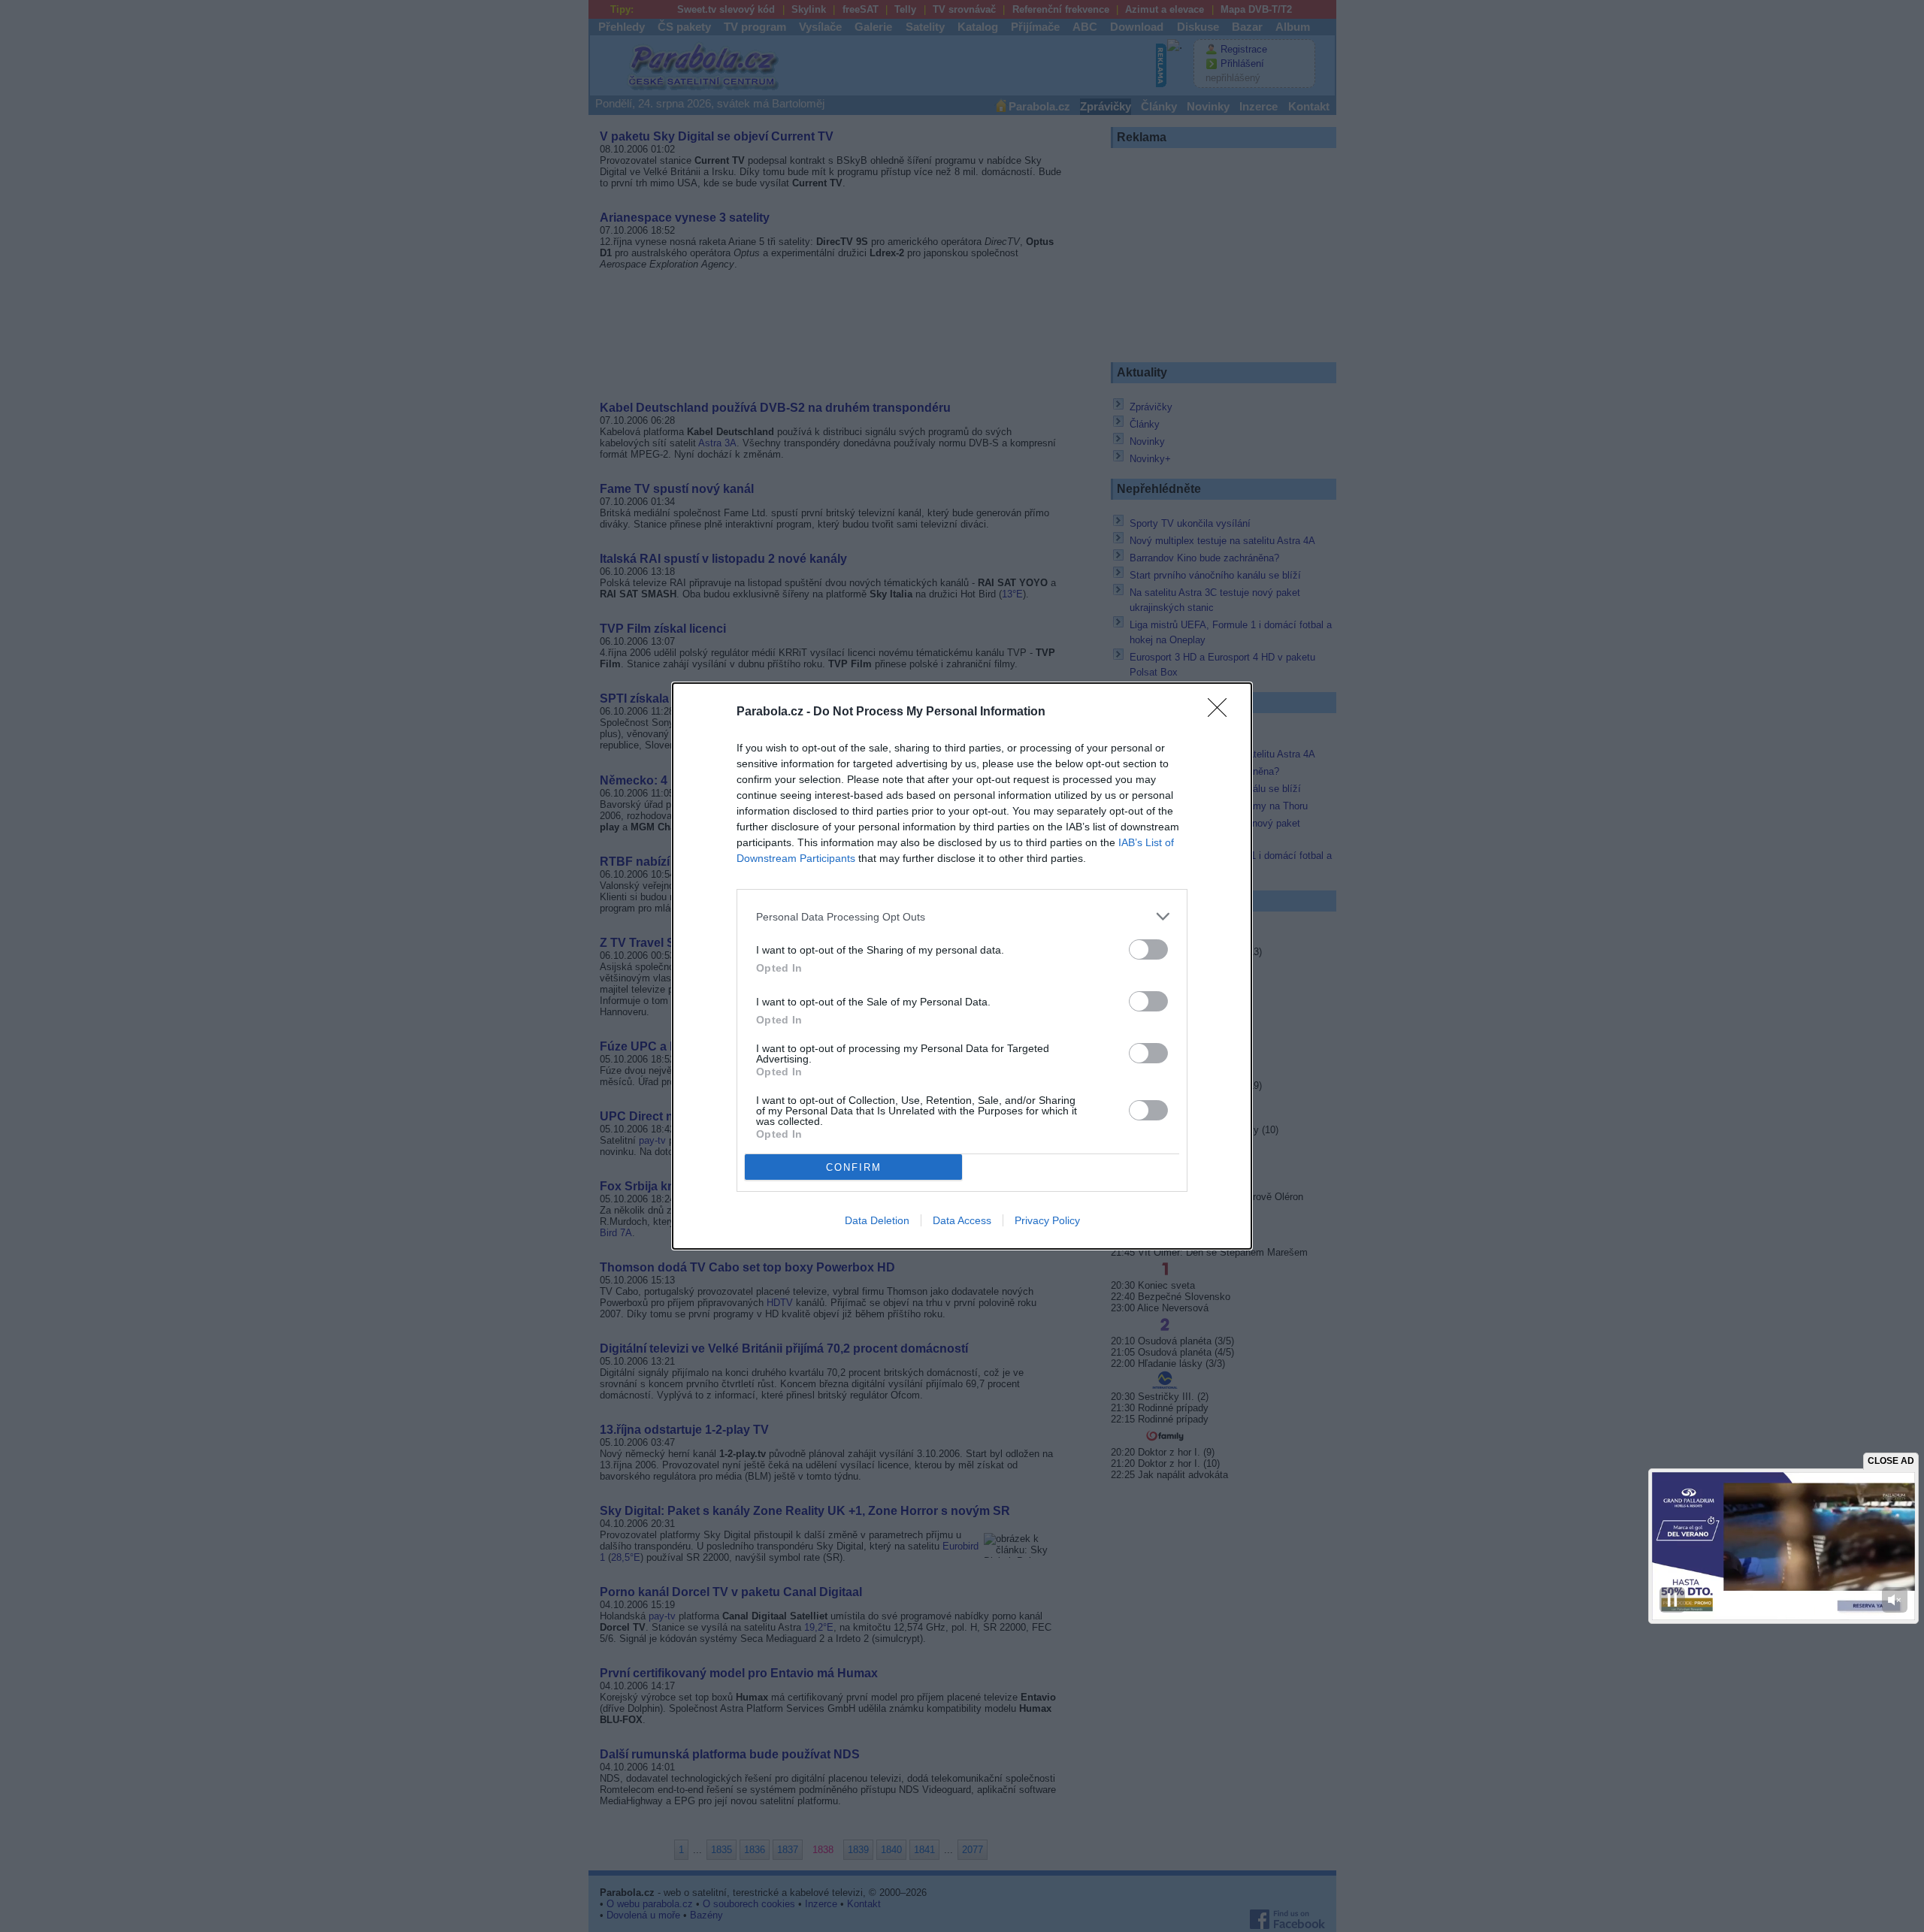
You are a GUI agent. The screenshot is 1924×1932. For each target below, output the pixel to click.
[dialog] (962, 966)
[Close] (1222, 712)
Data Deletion (877, 1220)
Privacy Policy (1047, 1220)
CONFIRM (854, 1167)
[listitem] (962, 916)
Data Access (962, 1220)
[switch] (1148, 949)
